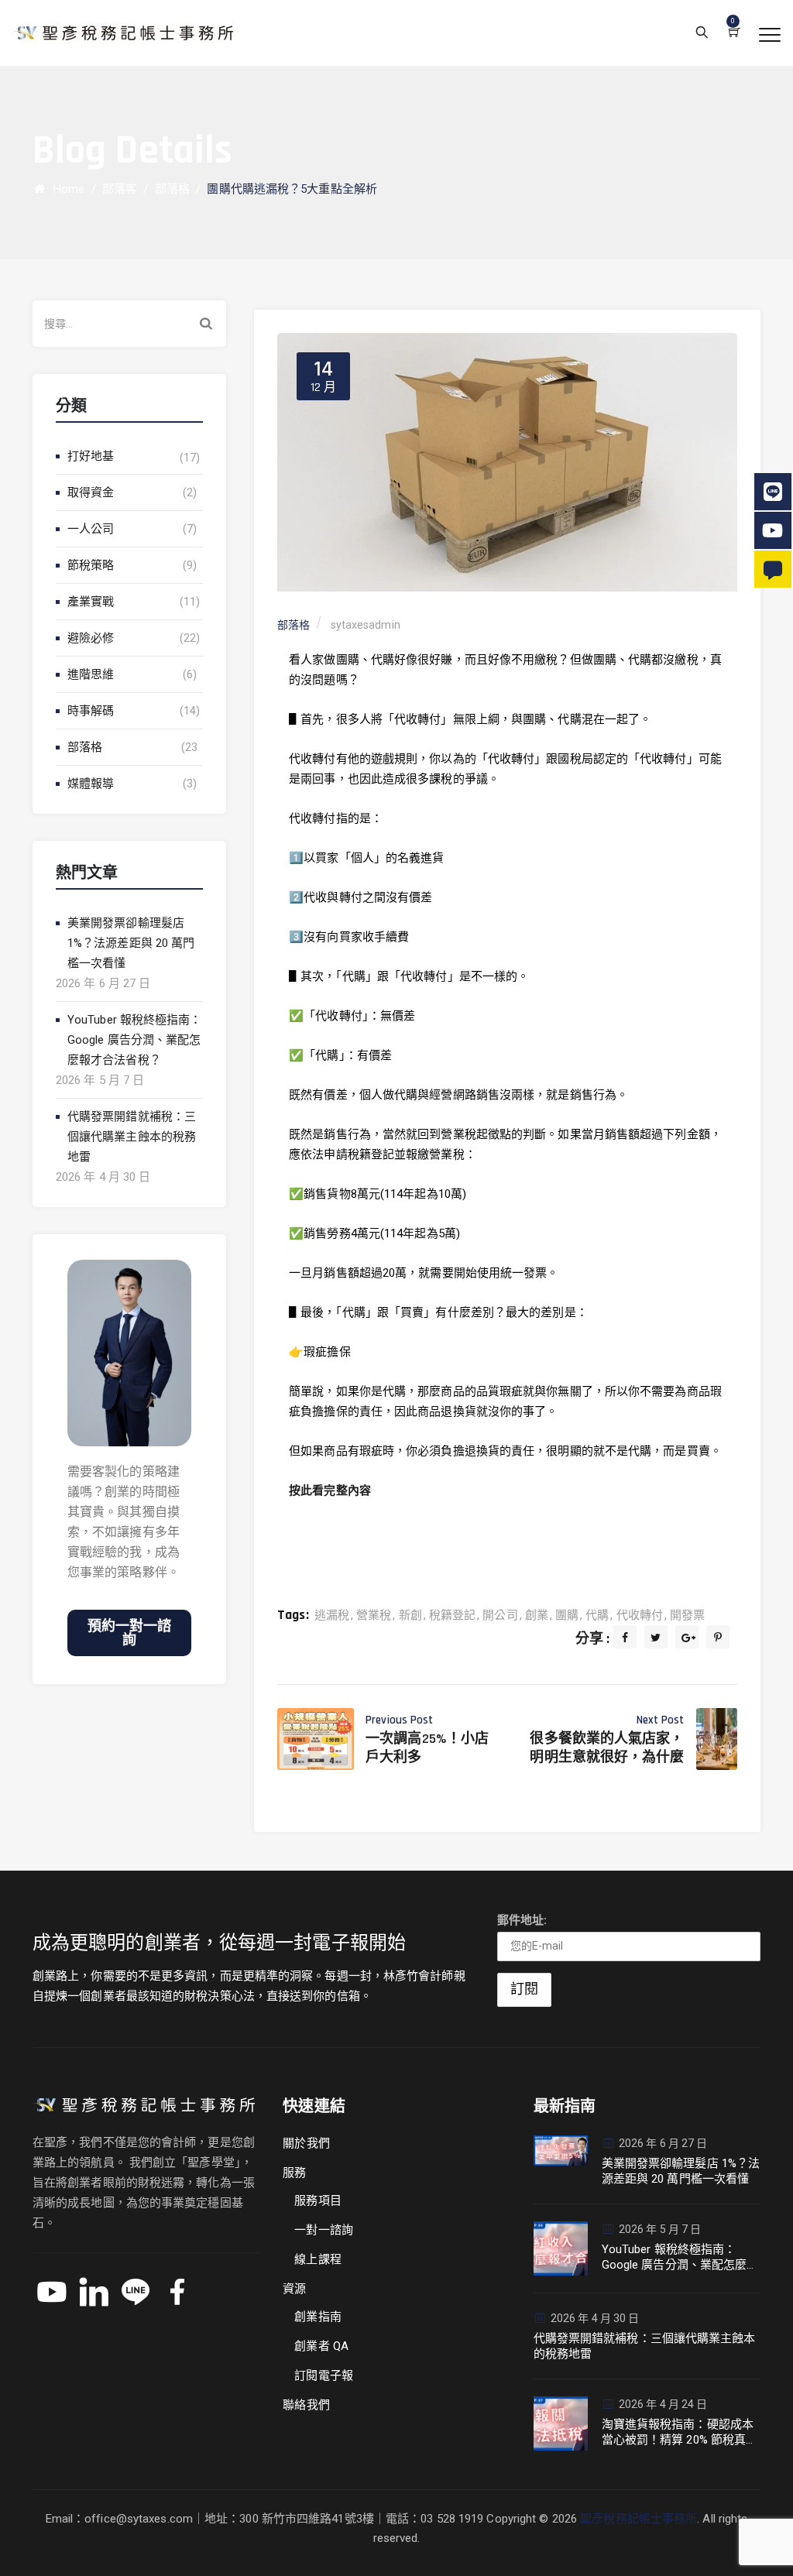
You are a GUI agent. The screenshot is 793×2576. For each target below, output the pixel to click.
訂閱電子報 (324, 2375)
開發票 (687, 1615)
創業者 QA (321, 2346)
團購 (567, 1615)
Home (66, 189)
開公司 (500, 1615)
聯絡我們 (306, 2405)
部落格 (85, 747)
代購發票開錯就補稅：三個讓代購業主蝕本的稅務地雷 (132, 1137)
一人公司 (91, 529)
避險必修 (91, 638)
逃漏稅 (332, 1615)
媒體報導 (91, 784)
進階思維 (91, 674)
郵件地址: (522, 1920)
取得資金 (91, 492)
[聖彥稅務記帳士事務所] (123, 33)
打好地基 (91, 456)
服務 (294, 2173)
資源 (294, 2289)
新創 (410, 1615)
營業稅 (374, 1615)
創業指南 (318, 2317)
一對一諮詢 (324, 2230)
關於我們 (306, 2143)
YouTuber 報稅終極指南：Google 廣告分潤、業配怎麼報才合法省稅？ (135, 1040)
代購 (597, 1615)
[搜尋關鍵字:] (129, 324)
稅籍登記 (452, 1615)
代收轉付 (640, 1615)
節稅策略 (91, 565)
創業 (537, 1615)
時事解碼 (91, 711)
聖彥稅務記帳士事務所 (639, 2519)
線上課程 (318, 2259)
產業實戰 (91, 602)
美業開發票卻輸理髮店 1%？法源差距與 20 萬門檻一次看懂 (131, 943)
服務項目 (318, 2200)
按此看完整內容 (330, 1490)
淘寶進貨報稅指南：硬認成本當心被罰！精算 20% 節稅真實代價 (680, 2432)
